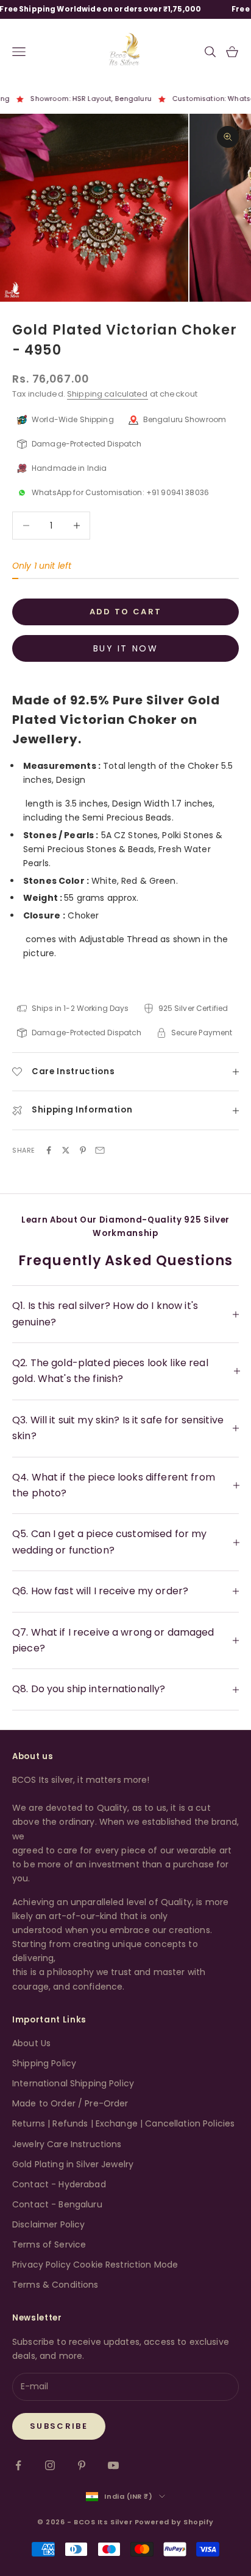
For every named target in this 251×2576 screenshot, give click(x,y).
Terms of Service (49, 2244)
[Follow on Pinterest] (82, 2465)
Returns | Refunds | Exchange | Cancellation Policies (123, 2123)
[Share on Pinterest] (83, 1150)
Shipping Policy (44, 2063)
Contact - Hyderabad (59, 2184)
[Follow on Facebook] (18, 2465)
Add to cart (126, 612)
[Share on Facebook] (49, 1150)
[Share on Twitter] (66, 1150)
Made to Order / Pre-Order (70, 2103)
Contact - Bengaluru (57, 2204)
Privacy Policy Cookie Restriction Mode (95, 2265)
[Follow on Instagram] (50, 2465)
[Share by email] (100, 1150)
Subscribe (59, 2426)
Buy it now (125, 648)
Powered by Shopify (174, 2522)
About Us (31, 2043)
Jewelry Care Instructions (67, 2144)
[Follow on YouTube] (113, 2465)
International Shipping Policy (73, 2083)
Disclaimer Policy (48, 2224)
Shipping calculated (108, 394)
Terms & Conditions (55, 2285)
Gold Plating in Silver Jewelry (73, 2164)
